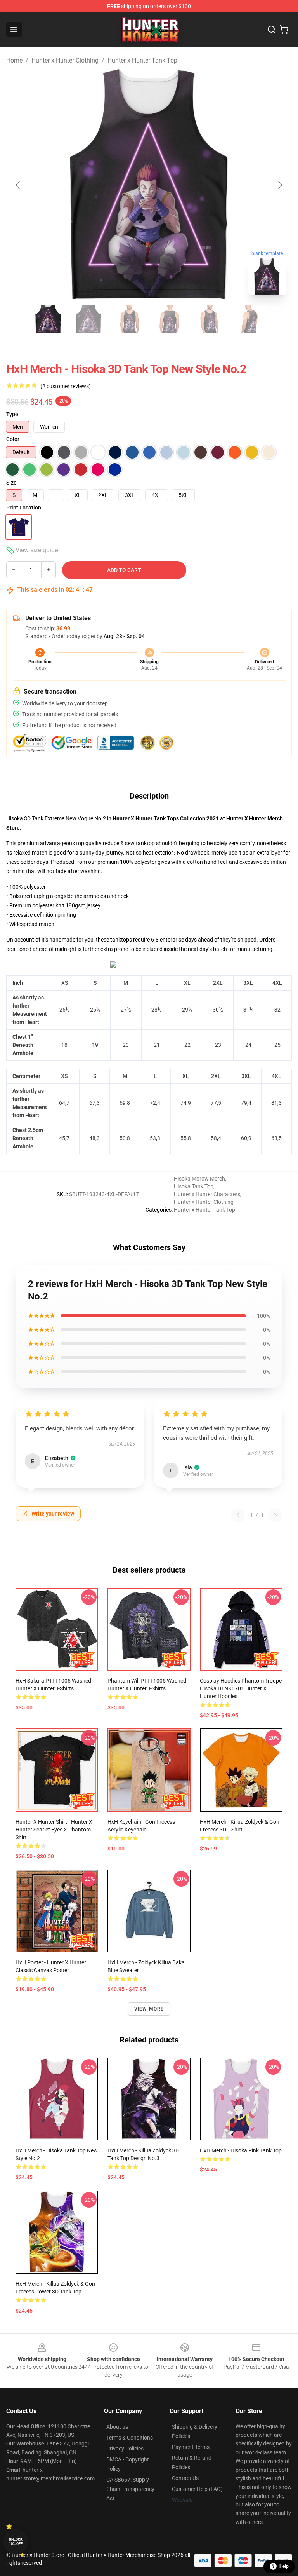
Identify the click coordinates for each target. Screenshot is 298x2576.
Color (13, 439)
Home (14, 60)
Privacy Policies (125, 2449)
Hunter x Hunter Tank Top (142, 60)
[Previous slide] (18, 185)
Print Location (24, 508)
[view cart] (284, 30)
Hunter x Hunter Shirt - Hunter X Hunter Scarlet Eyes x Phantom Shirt (54, 1830)
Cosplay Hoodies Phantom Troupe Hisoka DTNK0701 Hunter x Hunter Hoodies (241, 1688)
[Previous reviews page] (238, 1515)
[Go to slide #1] (48, 319)
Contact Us (185, 2478)
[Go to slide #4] (169, 319)
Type (12, 414)
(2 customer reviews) (66, 386)
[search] (272, 30)
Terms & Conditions (130, 2438)
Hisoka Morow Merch (199, 1179)
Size (11, 483)
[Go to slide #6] (250, 319)
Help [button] (284, 2566)
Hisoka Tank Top (194, 1186)
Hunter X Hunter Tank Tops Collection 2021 (166, 818)
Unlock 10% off (16, 2542)
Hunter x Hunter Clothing (65, 60)
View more (149, 2009)
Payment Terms (191, 2447)
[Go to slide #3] (129, 319)
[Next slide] (280, 185)
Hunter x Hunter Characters (207, 1194)
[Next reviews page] (275, 1515)
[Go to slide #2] (88, 319)
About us (117, 2427)
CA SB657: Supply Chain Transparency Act (130, 2489)
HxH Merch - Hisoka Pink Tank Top (241, 2150)
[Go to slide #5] (210, 319)
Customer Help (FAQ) (197, 2489)
